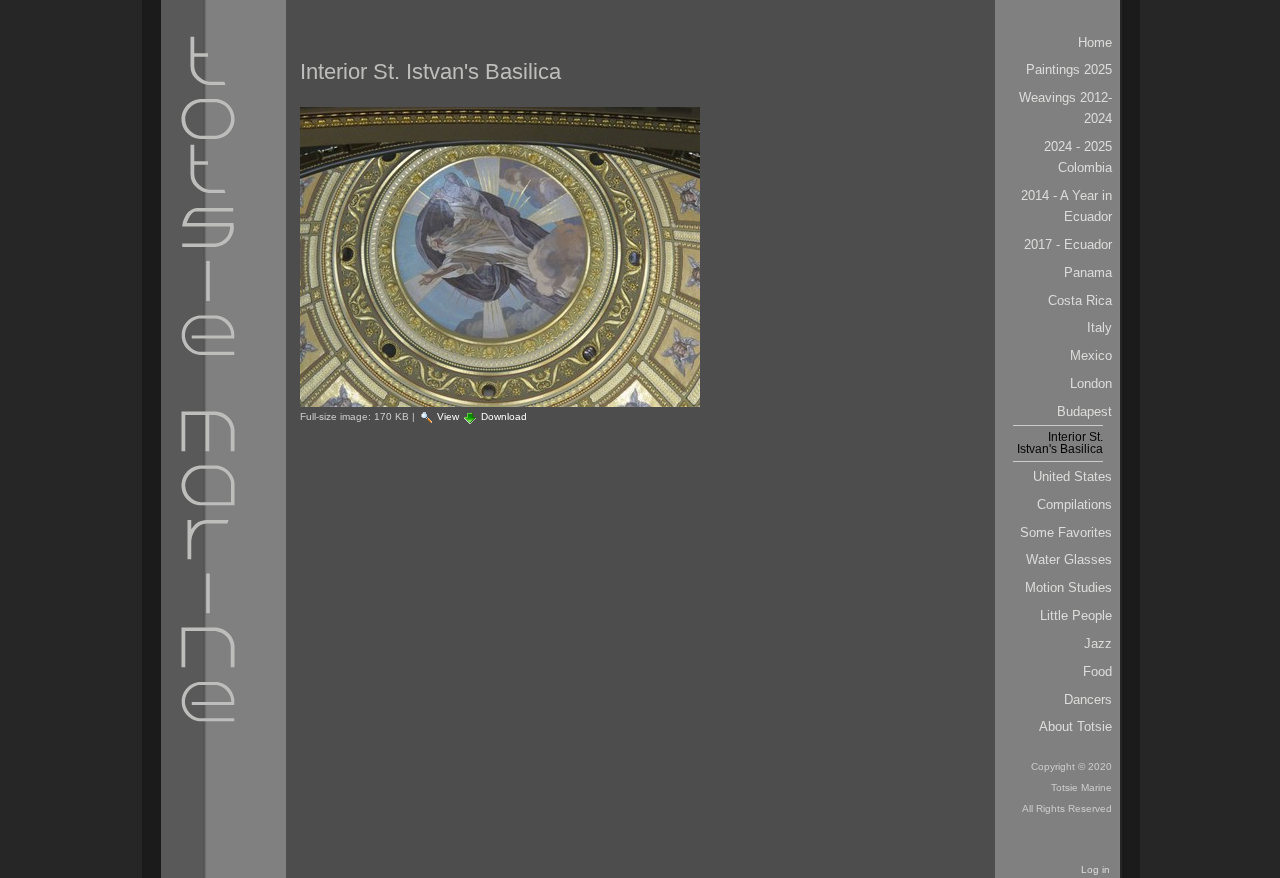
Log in (1095, 869)
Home (1095, 42)
